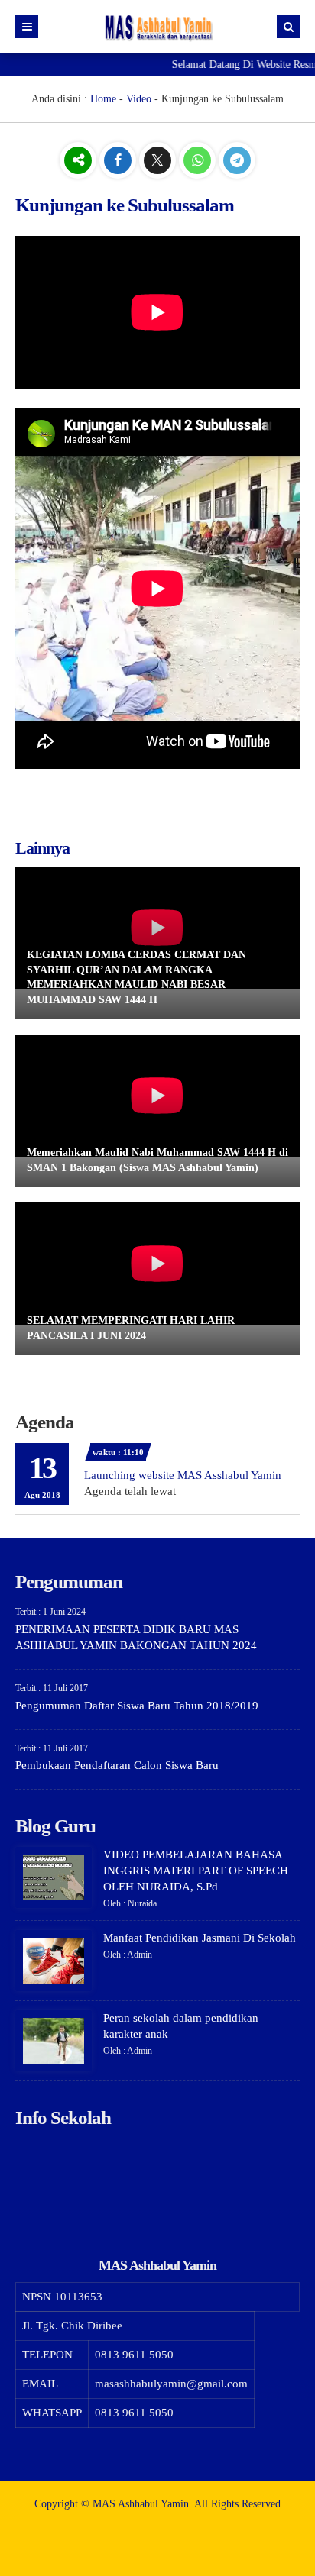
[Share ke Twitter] (159, 161)
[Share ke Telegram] (237, 161)
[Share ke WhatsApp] (199, 161)
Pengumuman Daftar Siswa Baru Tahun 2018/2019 (137, 1706)
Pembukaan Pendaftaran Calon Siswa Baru (117, 1765)
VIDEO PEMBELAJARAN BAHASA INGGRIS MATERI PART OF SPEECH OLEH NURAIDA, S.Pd (196, 1871)
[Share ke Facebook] (119, 161)
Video (139, 99)
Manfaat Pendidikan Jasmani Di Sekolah (200, 1938)
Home (103, 99)
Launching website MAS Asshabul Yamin (183, 1475)
